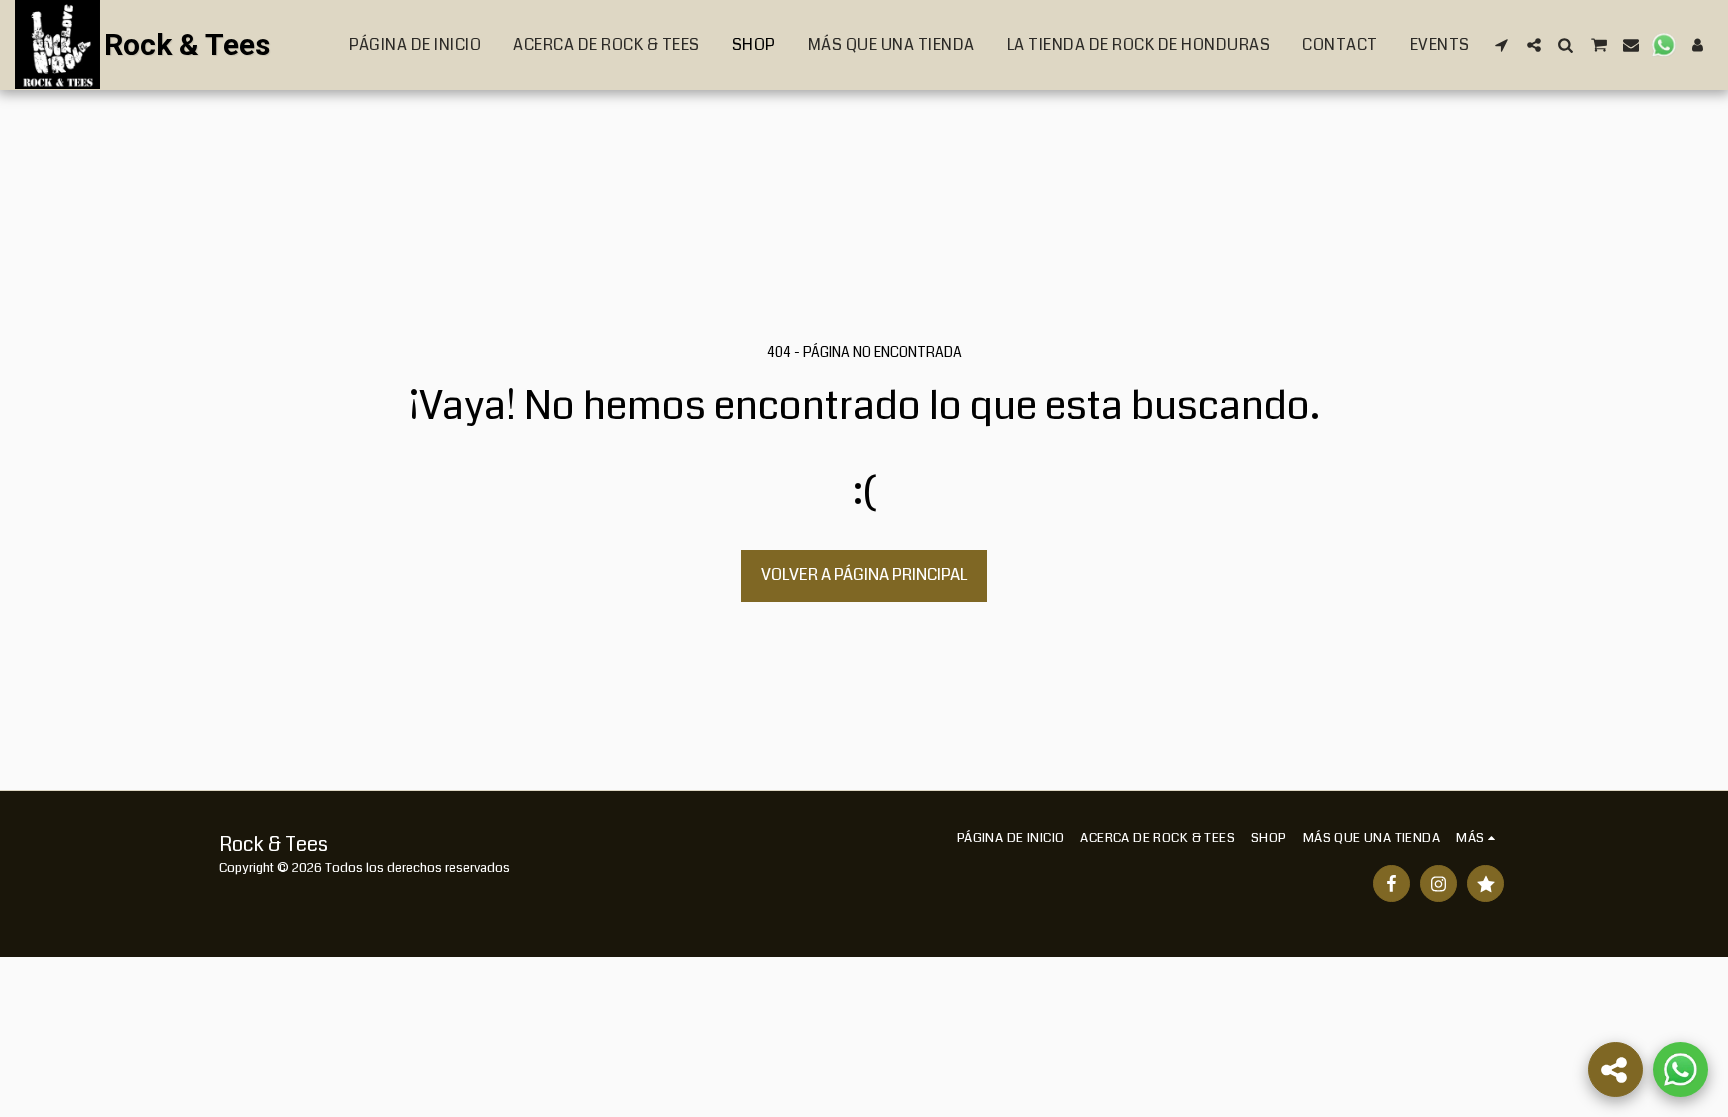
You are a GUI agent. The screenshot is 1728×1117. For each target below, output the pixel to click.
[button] (1502, 45)
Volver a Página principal (864, 574)
